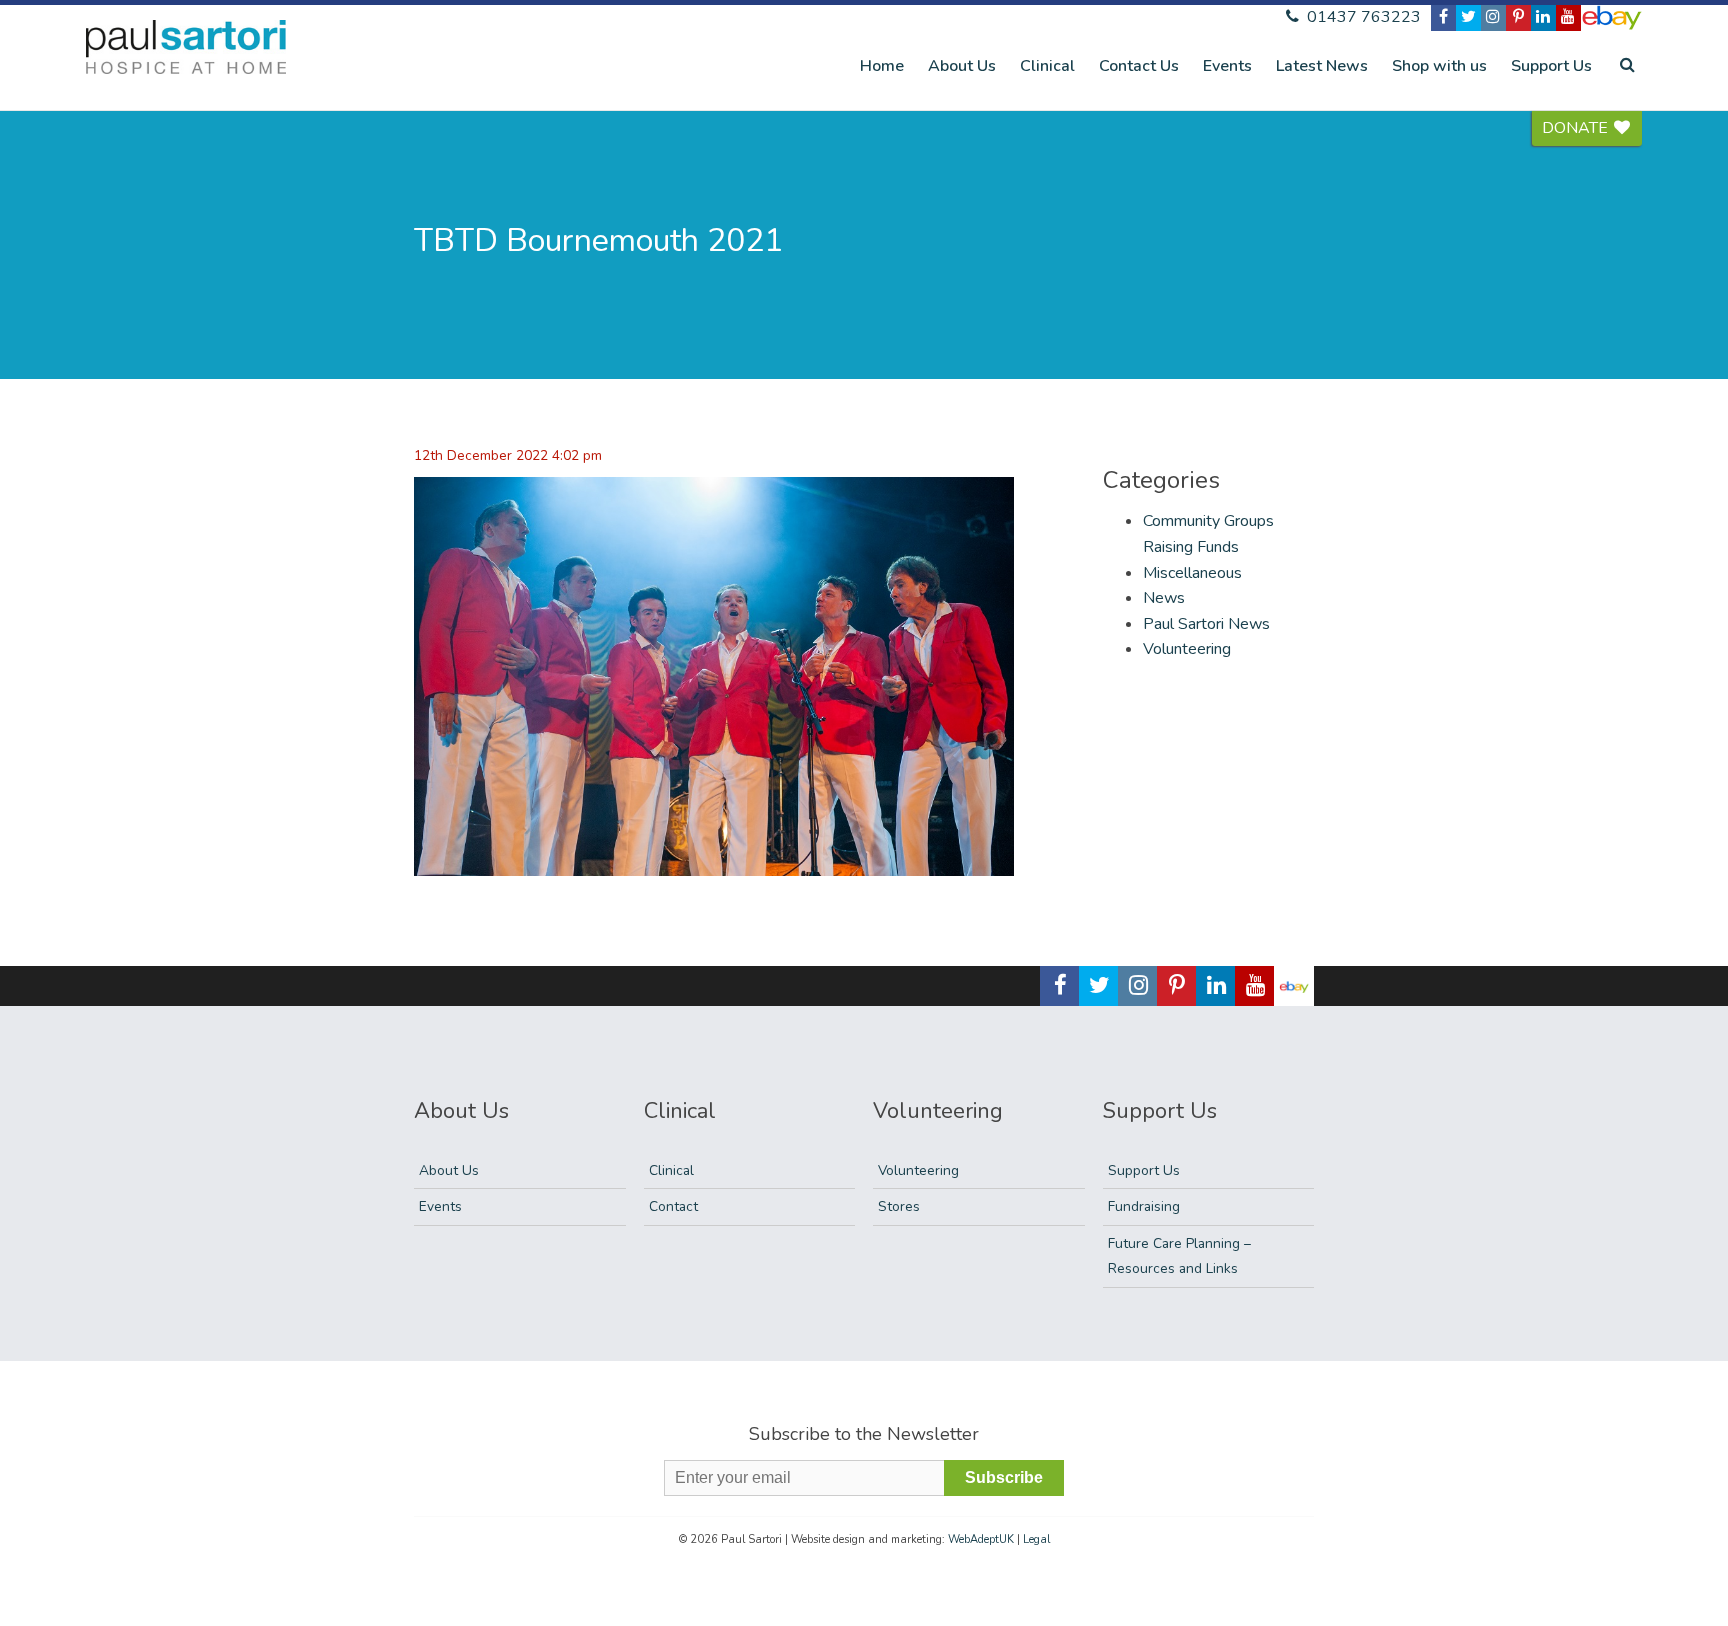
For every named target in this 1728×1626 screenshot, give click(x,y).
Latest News (1322, 66)
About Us (962, 66)
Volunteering (1187, 649)
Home (882, 66)
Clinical (1047, 66)
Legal (1036, 1539)
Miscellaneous (1192, 573)
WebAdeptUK (981, 1539)
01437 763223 (1362, 17)
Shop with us (1439, 66)
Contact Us (1139, 66)
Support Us (1551, 66)
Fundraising (1144, 1206)
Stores (899, 1206)
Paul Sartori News (1206, 624)
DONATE (1577, 128)
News (1164, 598)
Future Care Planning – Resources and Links (1179, 1256)
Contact (673, 1206)
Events (1227, 66)
